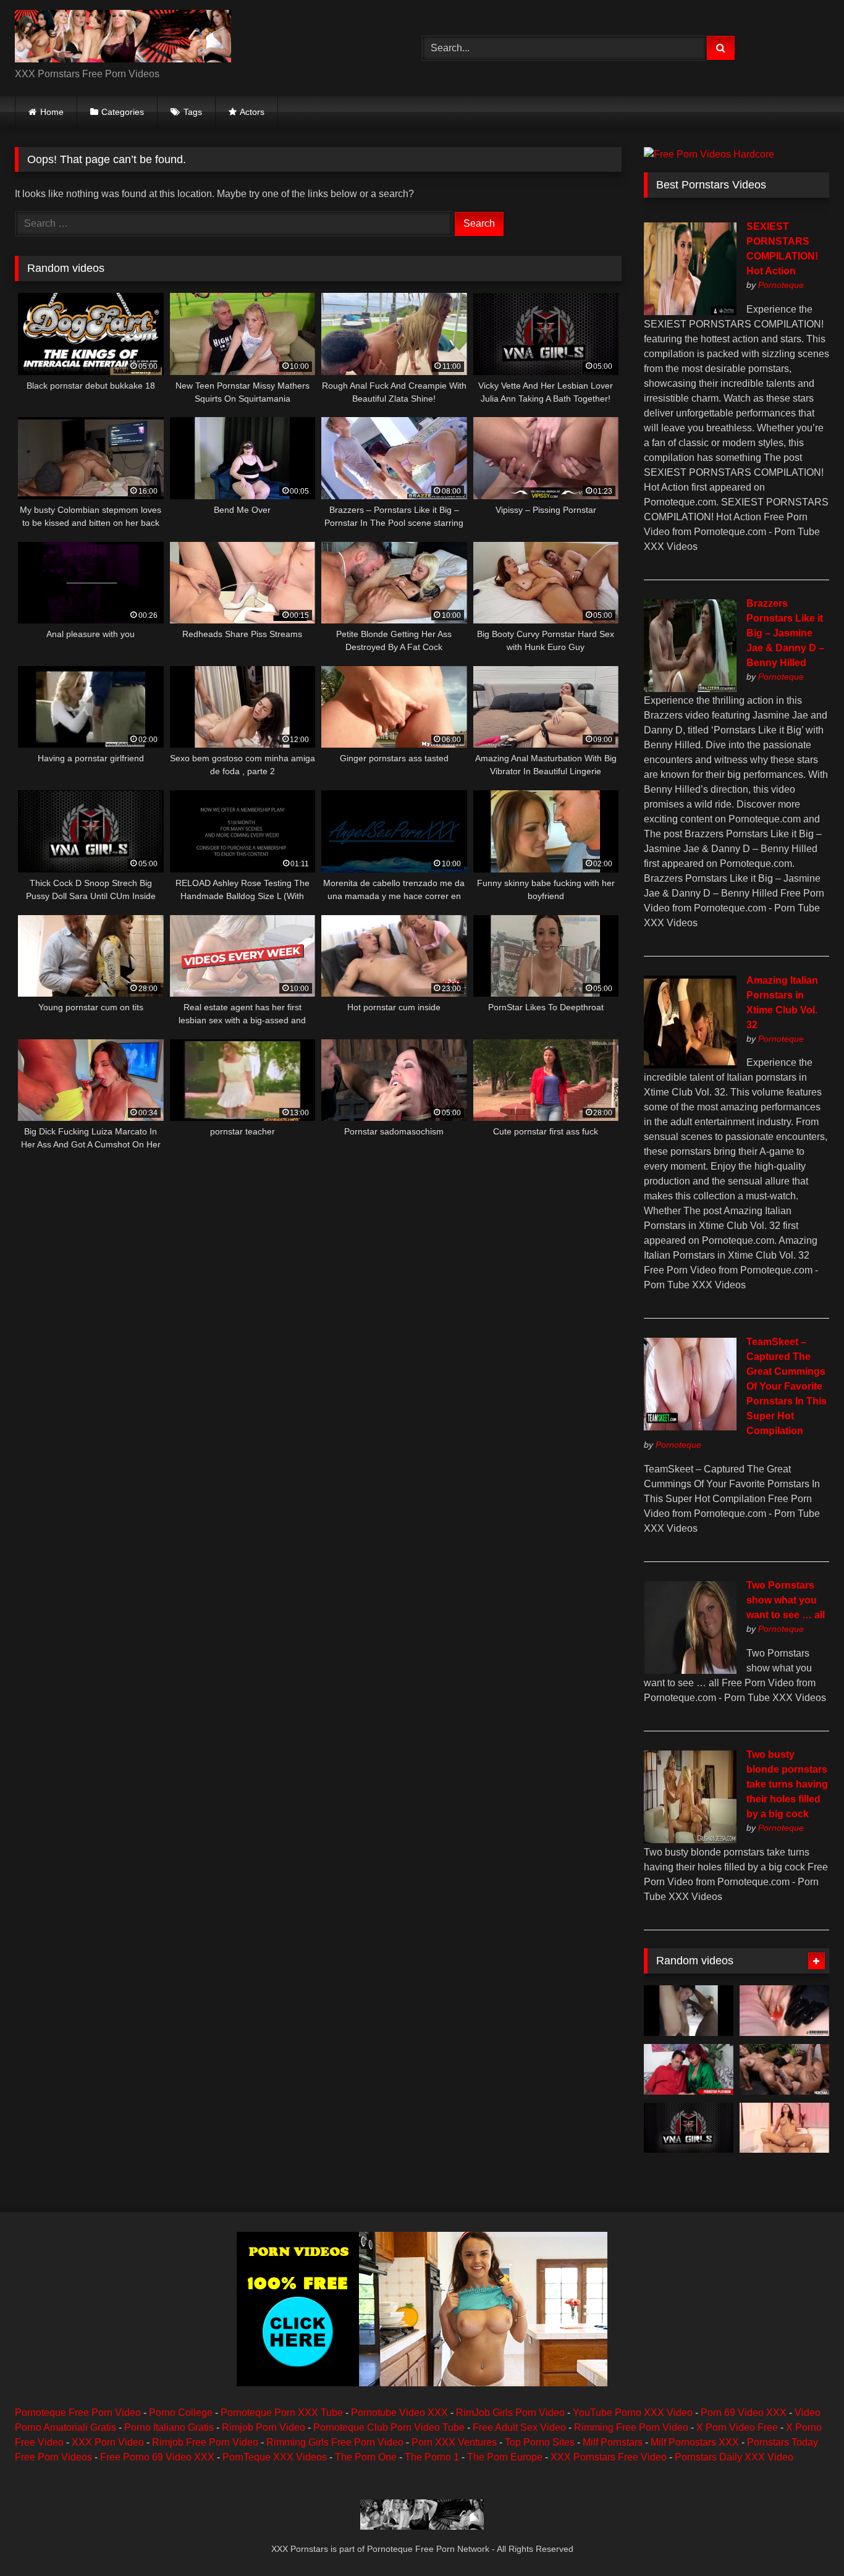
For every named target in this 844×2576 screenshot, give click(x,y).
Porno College (181, 2413)
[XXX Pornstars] (123, 38)
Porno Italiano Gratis (169, 2427)
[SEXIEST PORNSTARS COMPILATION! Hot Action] (690, 312)
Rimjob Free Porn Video (205, 2442)
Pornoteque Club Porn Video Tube (389, 2427)
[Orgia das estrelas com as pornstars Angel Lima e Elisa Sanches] (784, 2069)
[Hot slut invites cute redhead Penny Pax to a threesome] (784, 2128)
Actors (252, 112)
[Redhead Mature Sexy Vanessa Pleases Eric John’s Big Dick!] (689, 2069)
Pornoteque (781, 285)
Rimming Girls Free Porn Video (335, 2442)
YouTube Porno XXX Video (633, 2413)
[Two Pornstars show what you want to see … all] (690, 1670)
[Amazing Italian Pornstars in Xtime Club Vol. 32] (690, 1065)
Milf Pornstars (613, 2442)
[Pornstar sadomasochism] (784, 2011)
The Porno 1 (432, 2457)
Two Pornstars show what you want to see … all (786, 1600)
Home (52, 112)
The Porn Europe (505, 2457)
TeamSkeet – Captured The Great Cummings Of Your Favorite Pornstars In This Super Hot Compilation (787, 1386)
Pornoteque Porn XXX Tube (282, 2413)
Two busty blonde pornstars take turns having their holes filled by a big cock (787, 1784)
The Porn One (366, 2457)
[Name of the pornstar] (689, 2011)
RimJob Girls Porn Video (510, 2413)
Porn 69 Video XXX (744, 2413)
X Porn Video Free (737, 2427)
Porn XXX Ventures (454, 2442)
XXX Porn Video (108, 2442)
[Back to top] (806, 2539)
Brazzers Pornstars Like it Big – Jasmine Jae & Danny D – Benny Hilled (785, 633)
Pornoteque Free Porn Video (78, 2413)
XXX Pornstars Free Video (609, 2457)
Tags (193, 112)
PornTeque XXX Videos (275, 2457)
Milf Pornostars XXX (695, 2442)
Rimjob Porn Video (264, 2427)
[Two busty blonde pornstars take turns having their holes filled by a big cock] (690, 1840)
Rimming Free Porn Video (631, 2427)
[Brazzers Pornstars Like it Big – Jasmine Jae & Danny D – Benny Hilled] (690, 689)
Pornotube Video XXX (399, 2413)
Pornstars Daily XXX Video (734, 2457)
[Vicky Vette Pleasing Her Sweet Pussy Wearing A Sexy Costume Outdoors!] (689, 2128)
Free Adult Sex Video (519, 2427)
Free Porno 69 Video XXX (157, 2457)
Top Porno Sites (540, 2442)
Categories (123, 112)
